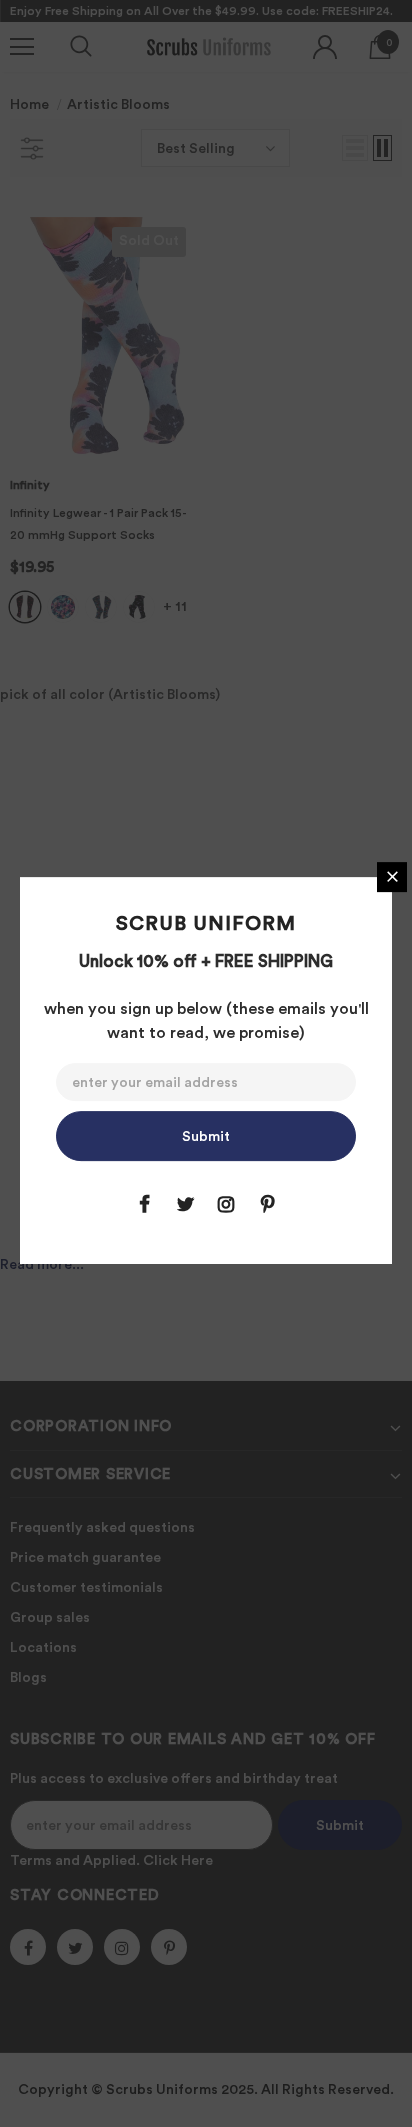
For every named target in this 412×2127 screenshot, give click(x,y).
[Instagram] (226, 1204)
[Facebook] (144, 1204)
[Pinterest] (267, 1204)
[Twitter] (185, 1204)
